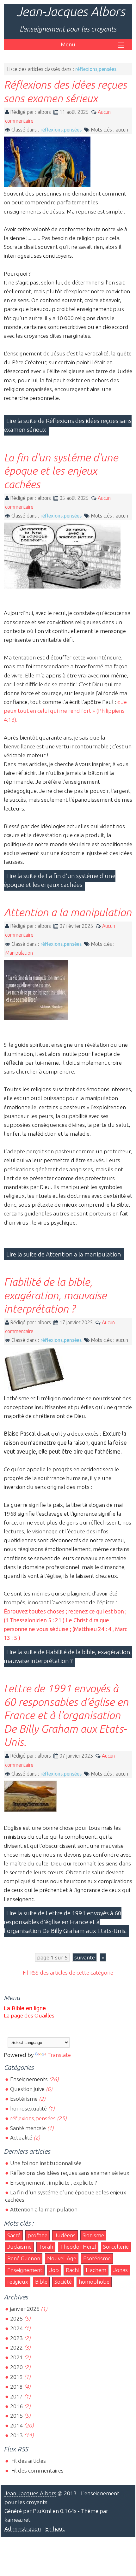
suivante (85, 1957)
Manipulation (19, 953)
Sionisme (93, 2235)
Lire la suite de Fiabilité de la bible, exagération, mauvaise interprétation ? (68, 1656)
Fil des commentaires (37, 2471)
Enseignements (29, 2079)
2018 (16, 2387)
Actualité (21, 2137)
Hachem (96, 2270)
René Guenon (24, 2258)
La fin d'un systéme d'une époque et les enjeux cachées (61, 471)
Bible (41, 2282)
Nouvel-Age (62, 2258)
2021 (16, 2357)
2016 (16, 2406)
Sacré (14, 2235)
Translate (59, 2055)
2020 (16, 2367)
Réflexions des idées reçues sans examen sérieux (70, 2173)
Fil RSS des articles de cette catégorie (68, 1973)
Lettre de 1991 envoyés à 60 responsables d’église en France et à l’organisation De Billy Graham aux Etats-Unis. (66, 1715)
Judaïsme (19, 2247)
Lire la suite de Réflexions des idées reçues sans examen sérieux (68, 425)
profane (37, 2235)
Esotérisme (24, 2099)
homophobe (94, 2282)
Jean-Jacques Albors (71, 12)
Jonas (121, 2270)
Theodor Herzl (78, 2247)
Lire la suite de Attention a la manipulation (64, 1254)
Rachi (72, 2270)
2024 (16, 2328)
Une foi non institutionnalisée (46, 2163)
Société (63, 2282)
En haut (55, 2529)
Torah (46, 2247)
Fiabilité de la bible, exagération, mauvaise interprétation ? (55, 1295)
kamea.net (17, 2520)
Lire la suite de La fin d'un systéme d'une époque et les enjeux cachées (60, 880)
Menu (68, 44)
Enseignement (25, 2270)
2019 (16, 2377)
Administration (23, 2529)
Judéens (65, 2235)
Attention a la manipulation (68, 912)
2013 (16, 2435)
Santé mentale (28, 2128)
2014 (16, 2425)
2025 (16, 2318)
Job (54, 2270)
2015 (16, 2416)
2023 (16, 2338)
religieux (18, 2282)
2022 (16, 2348)
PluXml (42, 2511)
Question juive (27, 2089)
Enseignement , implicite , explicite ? (54, 2183)
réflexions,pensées (61, 130)
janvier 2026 (25, 2309)
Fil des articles (28, 2461)
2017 (16, 2396)
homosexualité (28, 2108)
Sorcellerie (116, 2247)
